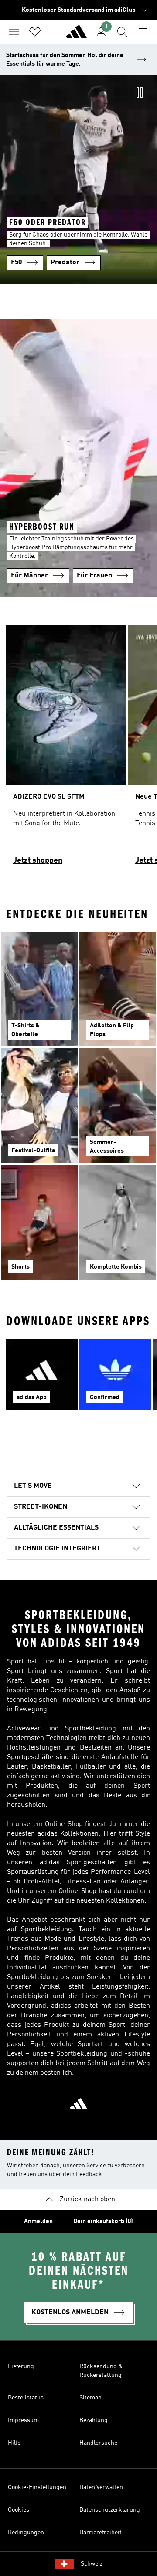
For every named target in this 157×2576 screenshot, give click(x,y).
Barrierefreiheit (101, 2533)
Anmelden (38, 2221)
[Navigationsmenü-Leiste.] (14, 32)
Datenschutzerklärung (110, 2510)
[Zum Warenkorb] (143, 32)
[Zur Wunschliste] (35, 32)
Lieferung (21, 2366)
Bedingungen (26, 2533)
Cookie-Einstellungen (37, 2487)
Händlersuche (98, 2443)
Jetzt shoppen (38, 860)
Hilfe (14, 2443)
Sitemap (90, 2398)
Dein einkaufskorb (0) (103, 2221)
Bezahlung (94, 2420)
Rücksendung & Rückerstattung (101, 2371)
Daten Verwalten (101, 2487)
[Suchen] (122, 32)
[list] (78, 749)
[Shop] (76, 35)
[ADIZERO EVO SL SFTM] (66, 749)
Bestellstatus (26, 2398)
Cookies (19, 2510)
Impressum (23, 2420)
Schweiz (92, 2564)
